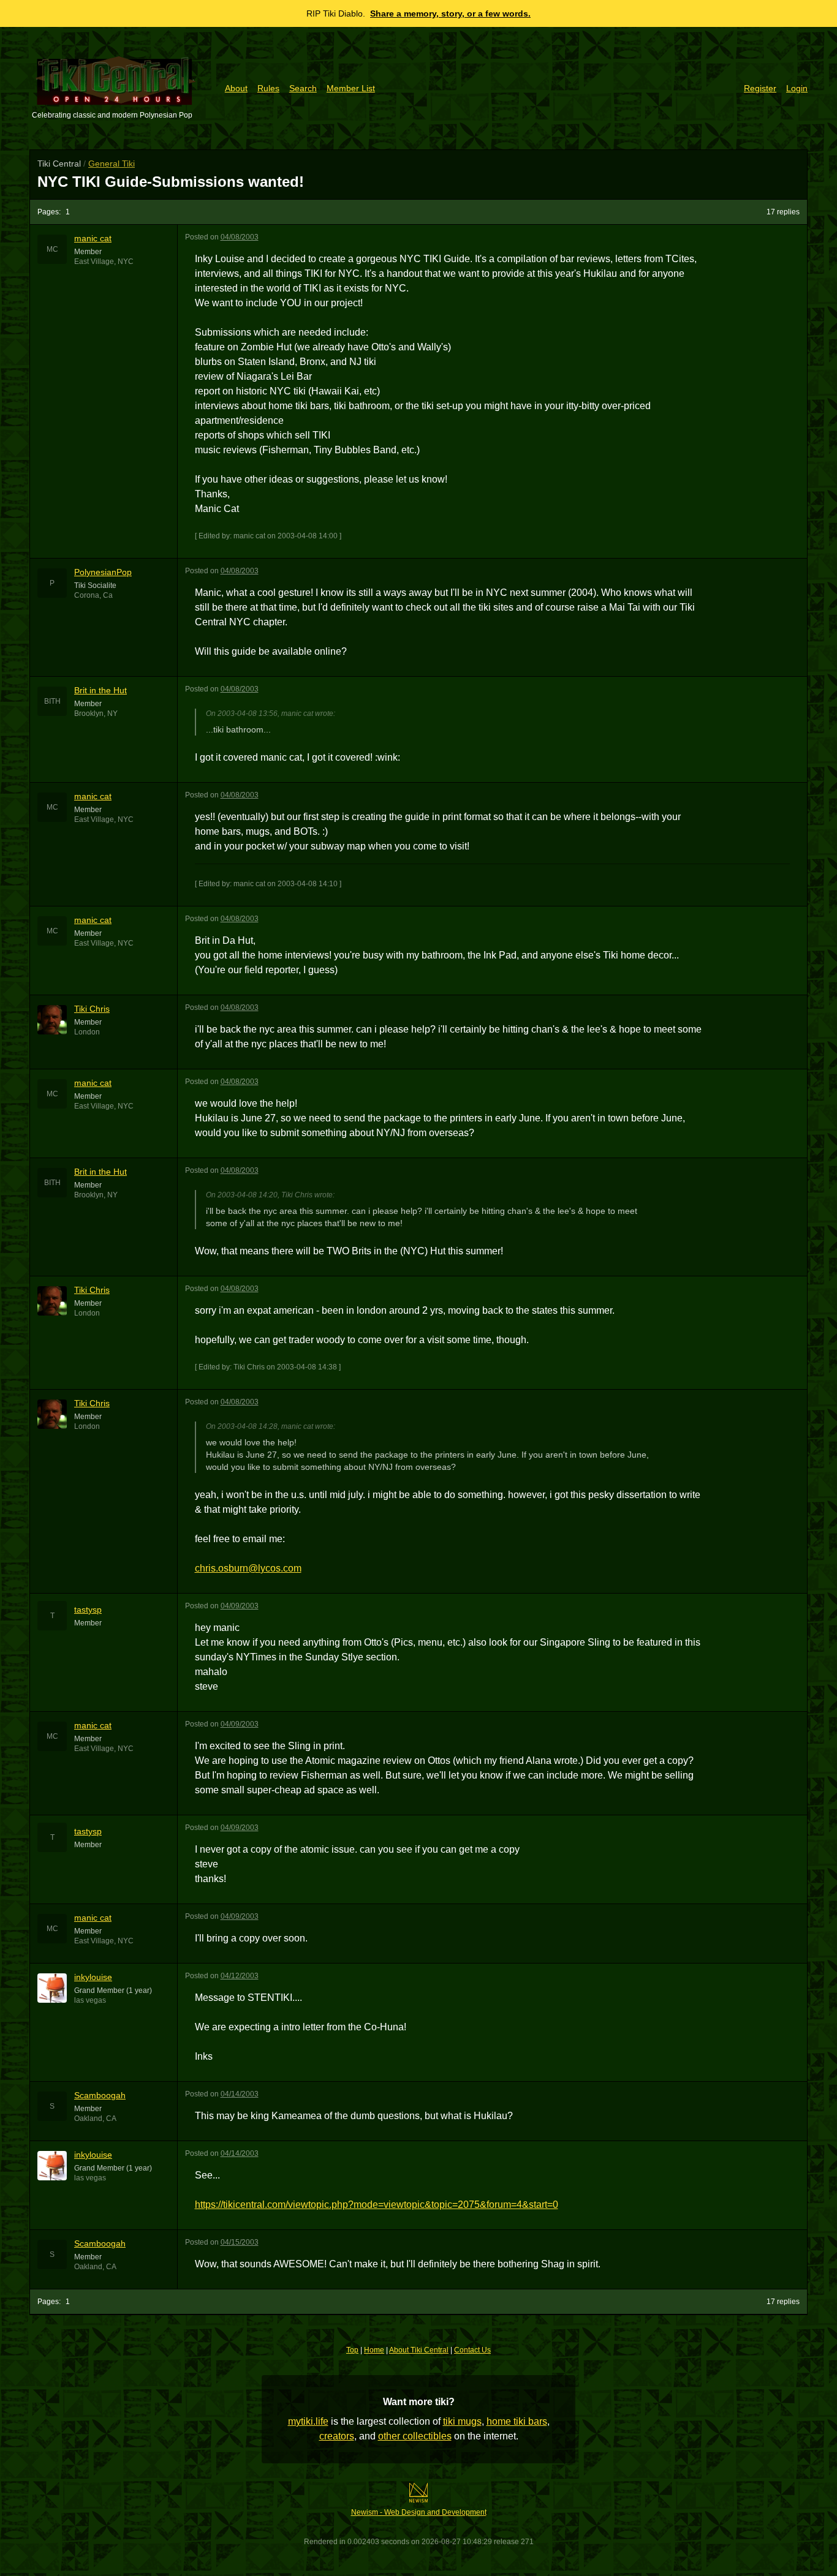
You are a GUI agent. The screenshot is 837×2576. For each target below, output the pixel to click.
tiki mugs (462, 2421)
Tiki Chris (92, 1009)
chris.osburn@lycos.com (248, 1568)
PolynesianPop (103, 572)
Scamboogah (100, 2095)
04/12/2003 (240, 1976)
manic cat (93, 238)
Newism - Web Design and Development (419, 2512)
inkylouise (93, 1977)
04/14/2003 (240, 2094)
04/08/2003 (240, 237)
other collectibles (415, 2436)
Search (303, 88)
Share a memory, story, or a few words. (450, 13)
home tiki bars (517, 2421)
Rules (268, 88)
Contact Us (472, 2350)
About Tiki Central (419, 2350)
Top (352, 2350)
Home (374, 2350)
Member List (351, 88)
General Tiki (112, 164)
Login (797, 88)
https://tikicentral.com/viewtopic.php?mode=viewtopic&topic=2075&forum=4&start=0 (377, 2205)
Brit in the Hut (100, 690)
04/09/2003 (240, 1606)
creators (337, 2436)
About (236, 88)
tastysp (88, 1610)
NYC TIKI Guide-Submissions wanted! (171, 182)
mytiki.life (308, 2421)
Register (760, 88)
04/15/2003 (240, 2242)
